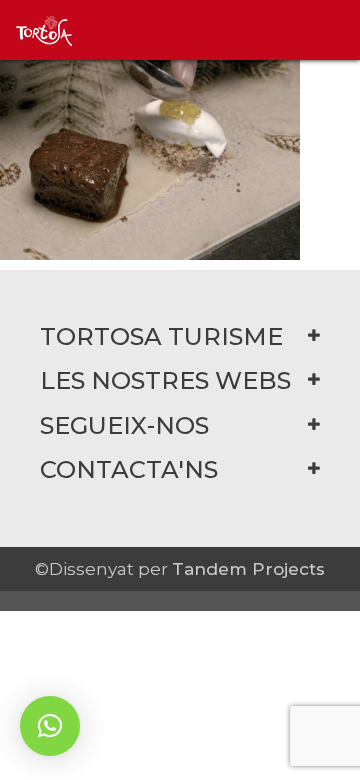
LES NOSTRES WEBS (165, 380)
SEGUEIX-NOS (124, 425)
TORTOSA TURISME (161, 336)
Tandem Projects (248, 569)
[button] (50, 726)
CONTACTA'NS (129, 469)
